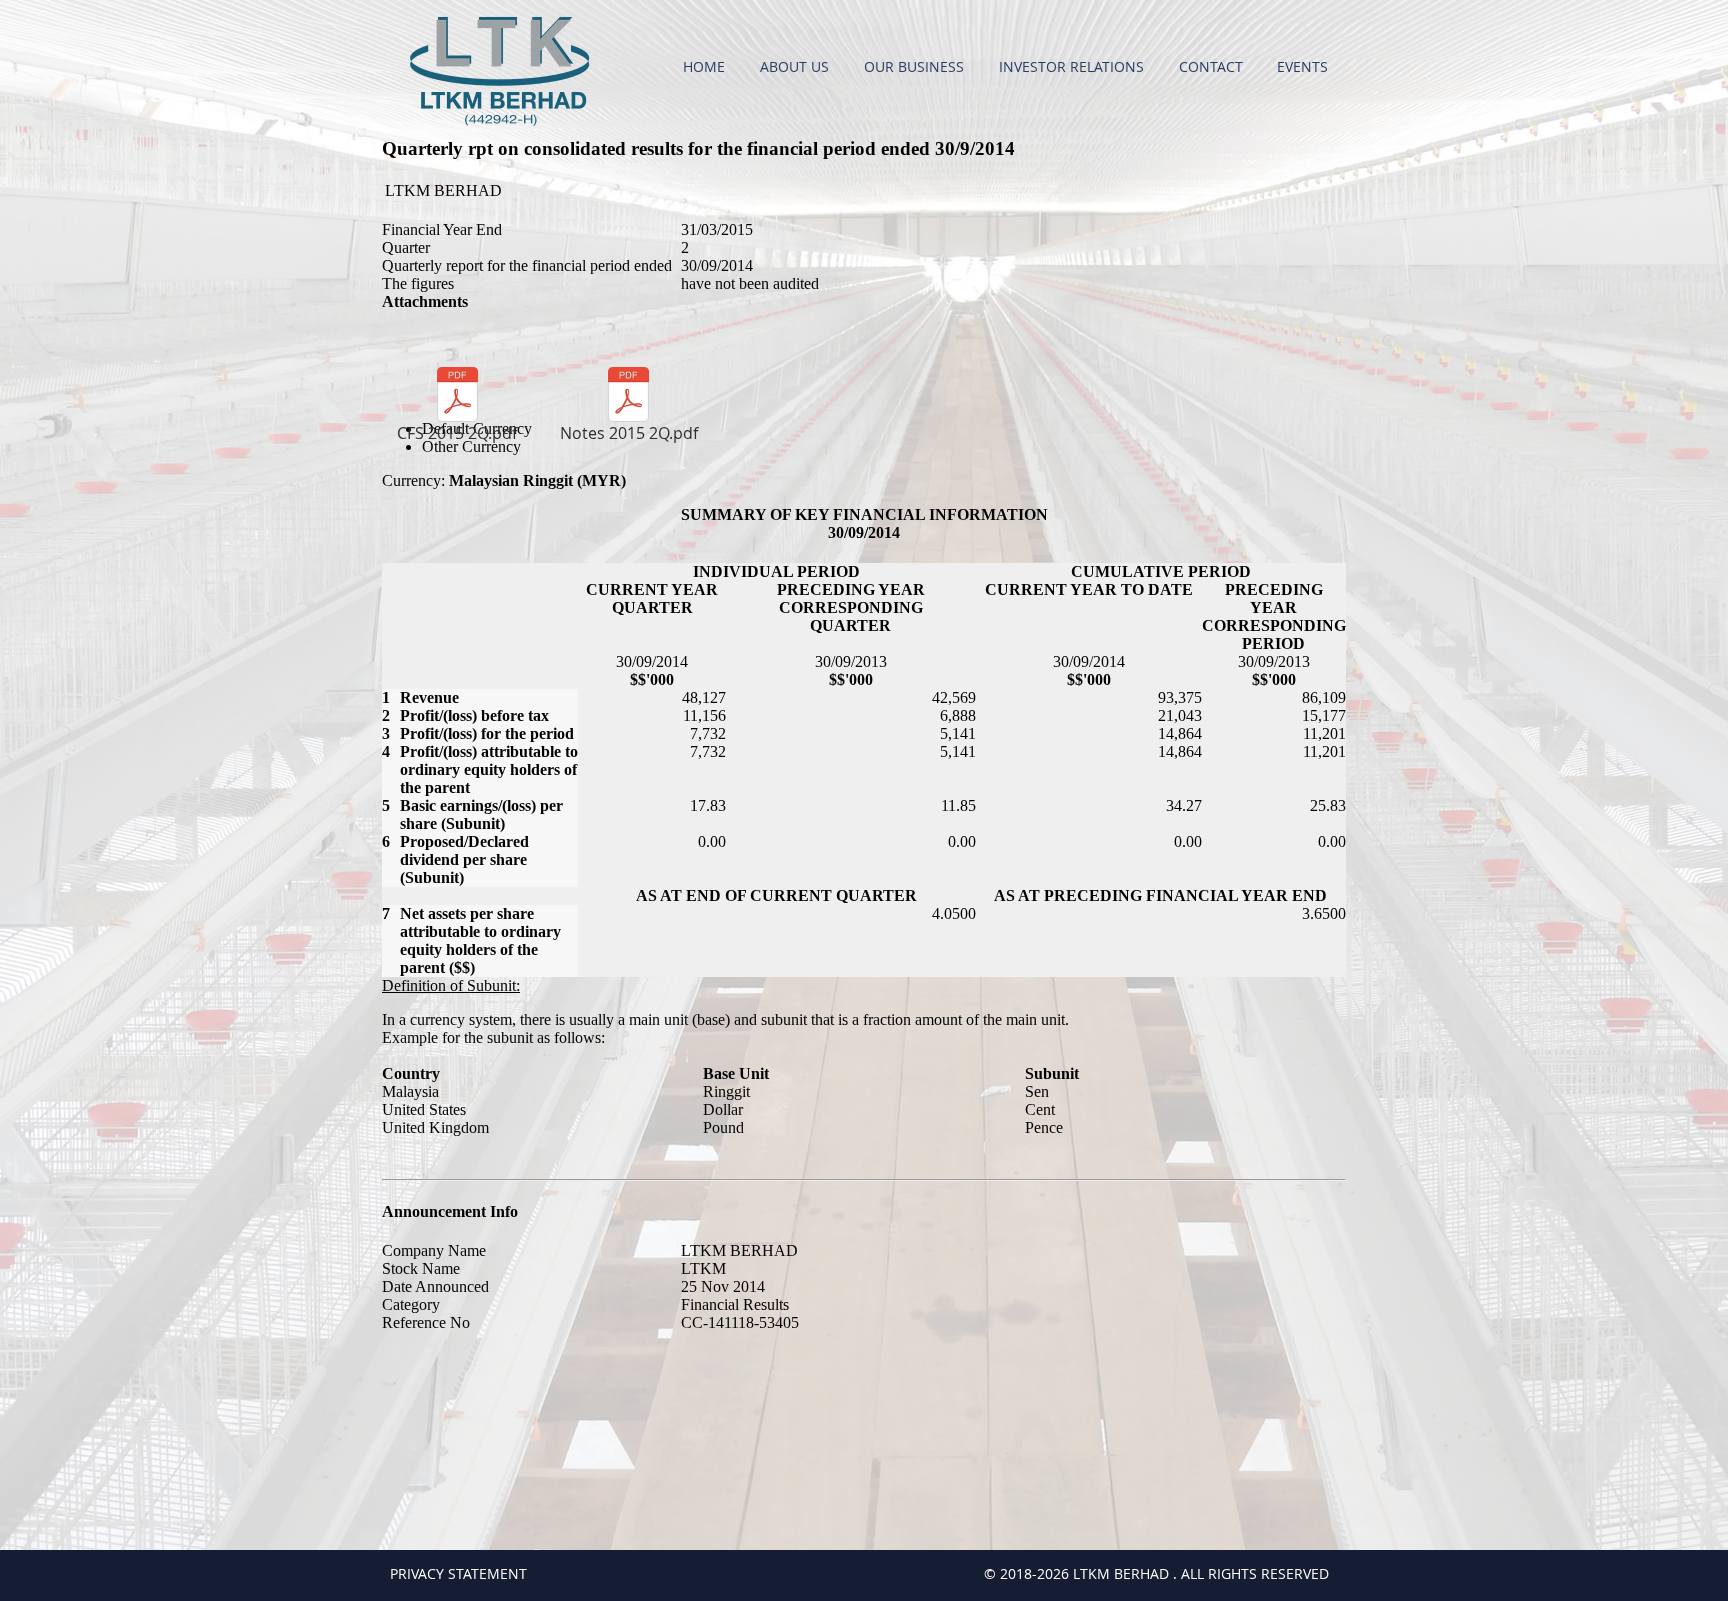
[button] (797, 67)
